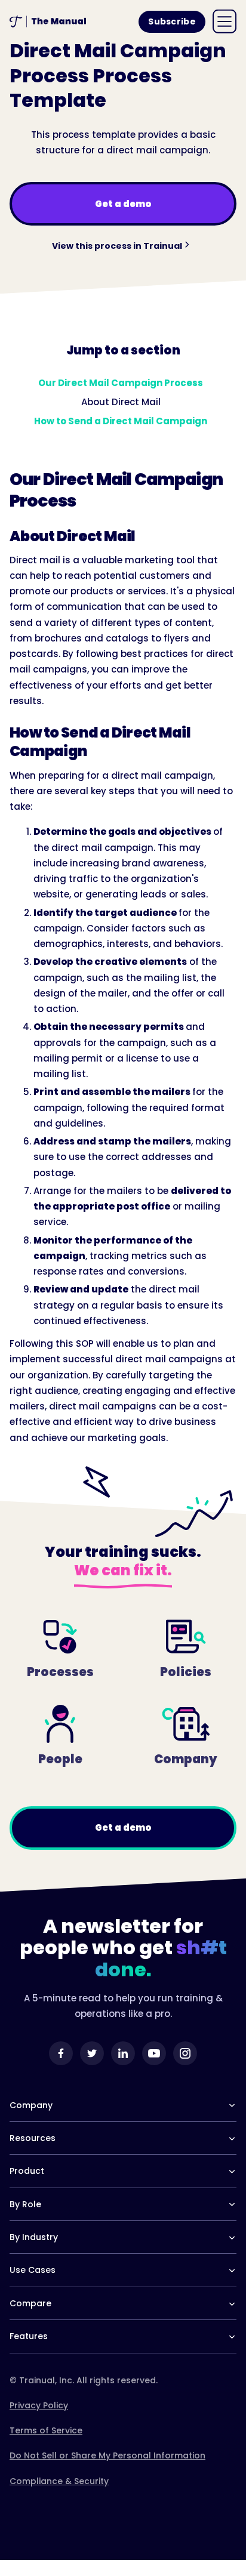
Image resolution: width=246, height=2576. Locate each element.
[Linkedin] (123, 2053)
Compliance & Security (59, 2481)
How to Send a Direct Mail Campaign (121, 421)
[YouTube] (154, 2053)
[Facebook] (61, 2053)
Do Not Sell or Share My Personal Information (107, 2455)
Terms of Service (46, 2430)
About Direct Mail (121, 402)
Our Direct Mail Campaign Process (121, 383)
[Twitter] (92, 2053)
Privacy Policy (39, 2405)
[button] (225, 21)
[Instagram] (185, 2053)
